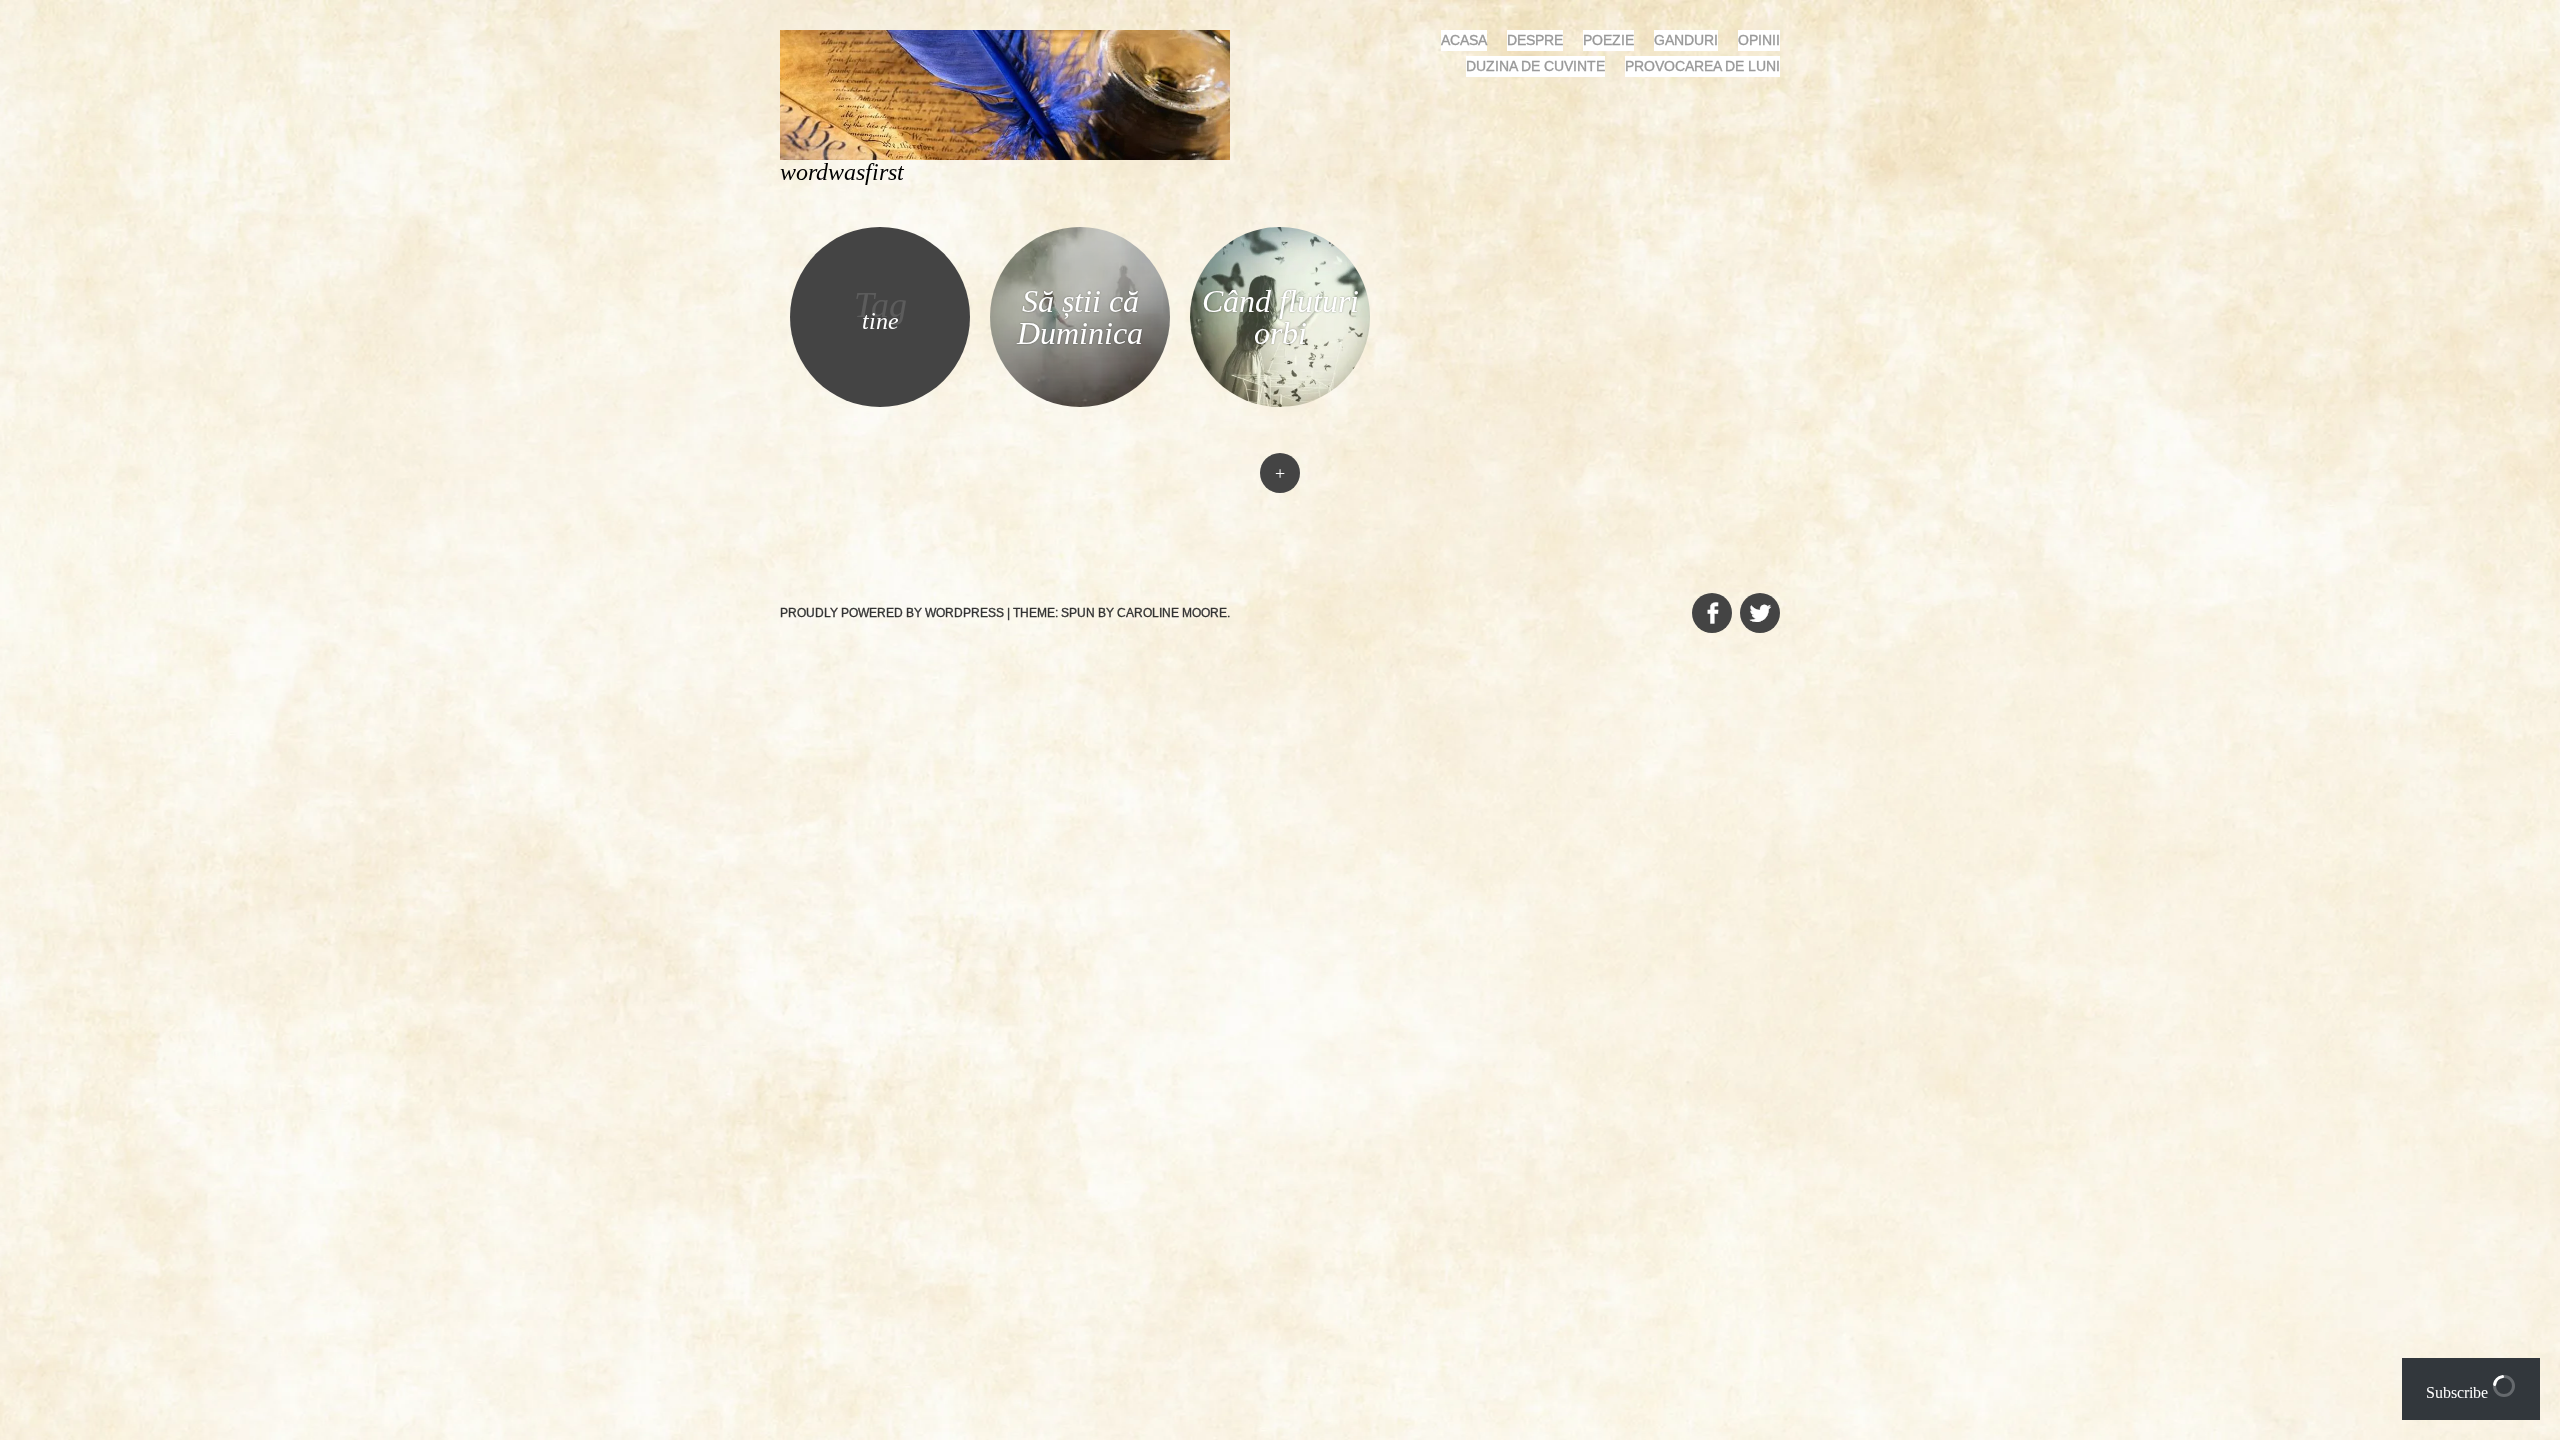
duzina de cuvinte (1535, 66)
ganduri (1686, 40)
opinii (1759, 40)
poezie (1608, 40)
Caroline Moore (1172, 613)
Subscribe (2459, 1392)
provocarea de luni (1702, 66)
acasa (1464, 40)
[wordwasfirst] (1013, 93)
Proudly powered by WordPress (892, 613)
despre (1535, 40)
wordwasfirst (842, 172)
